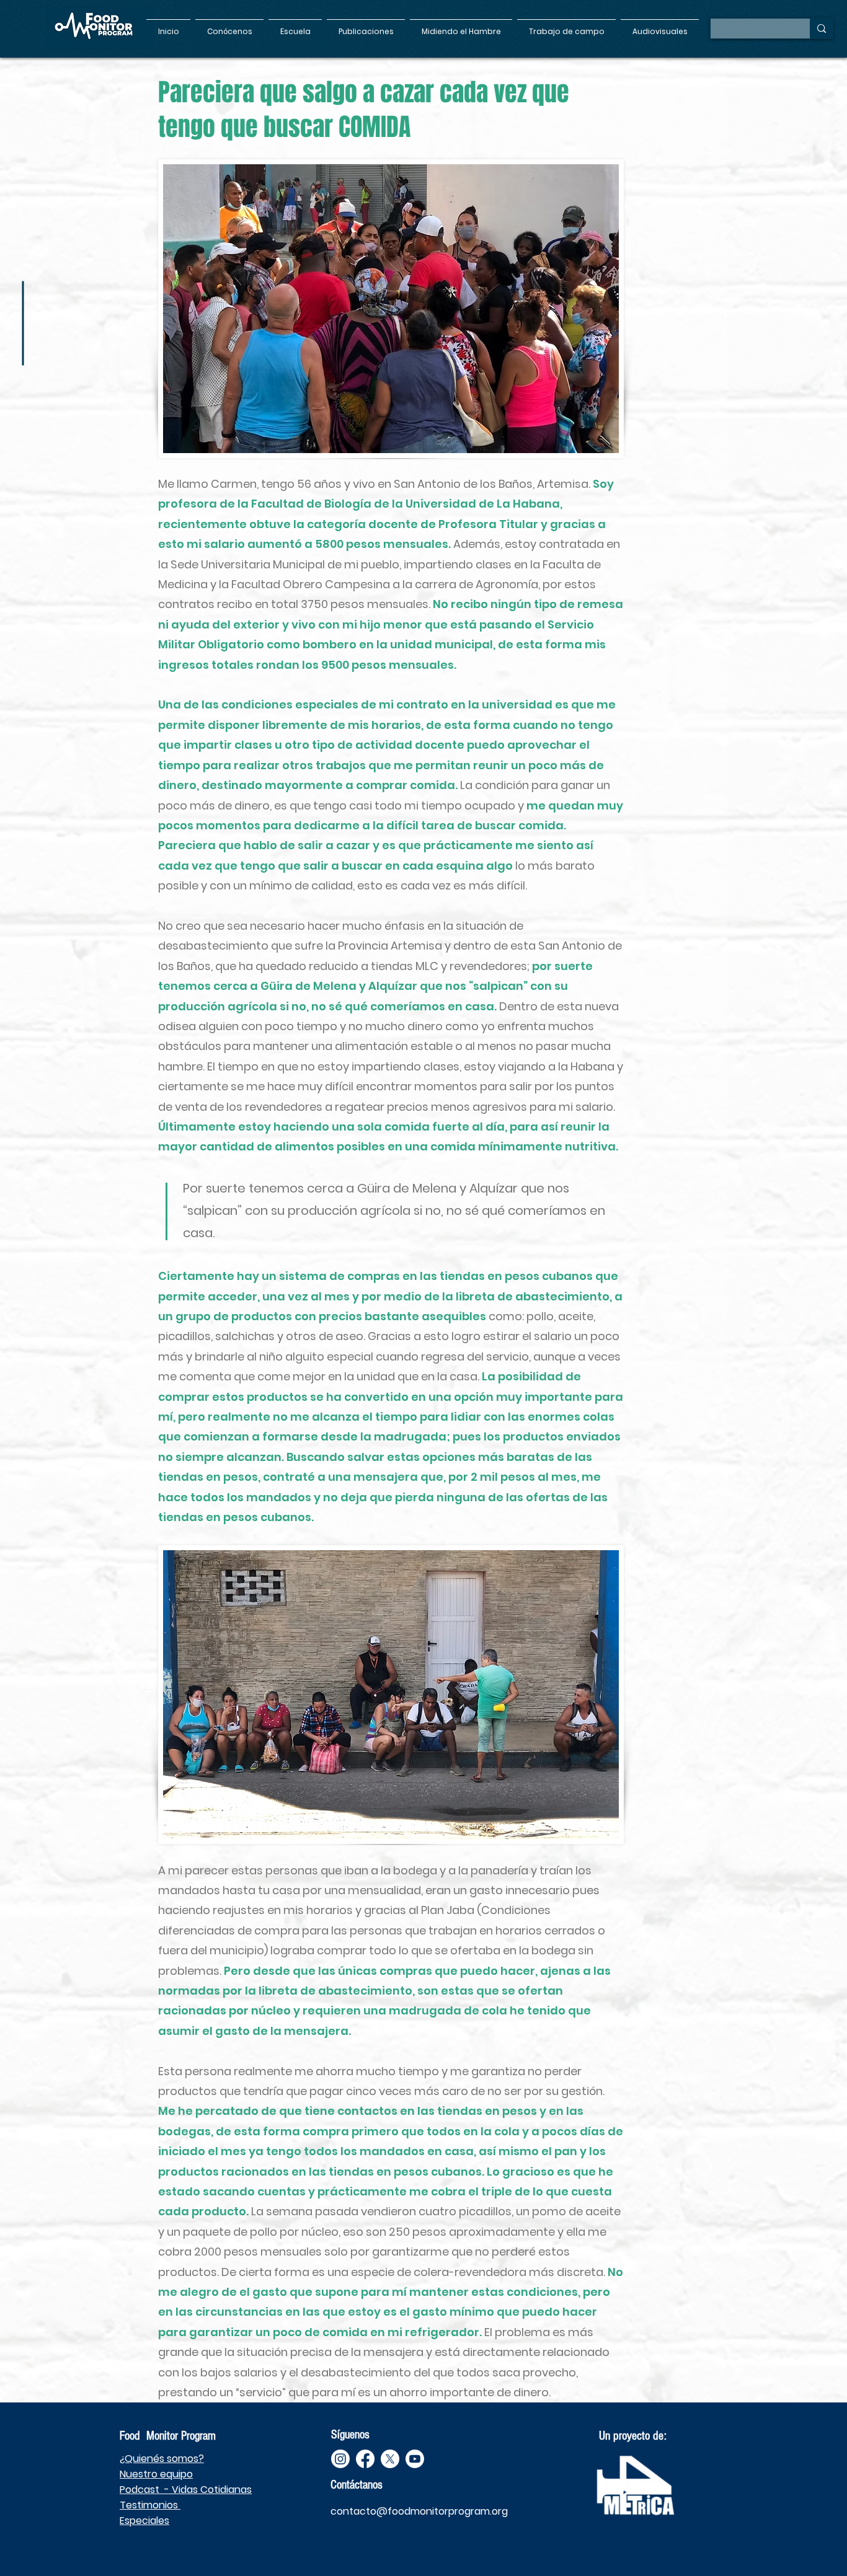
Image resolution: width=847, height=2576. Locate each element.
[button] (229, 26)
